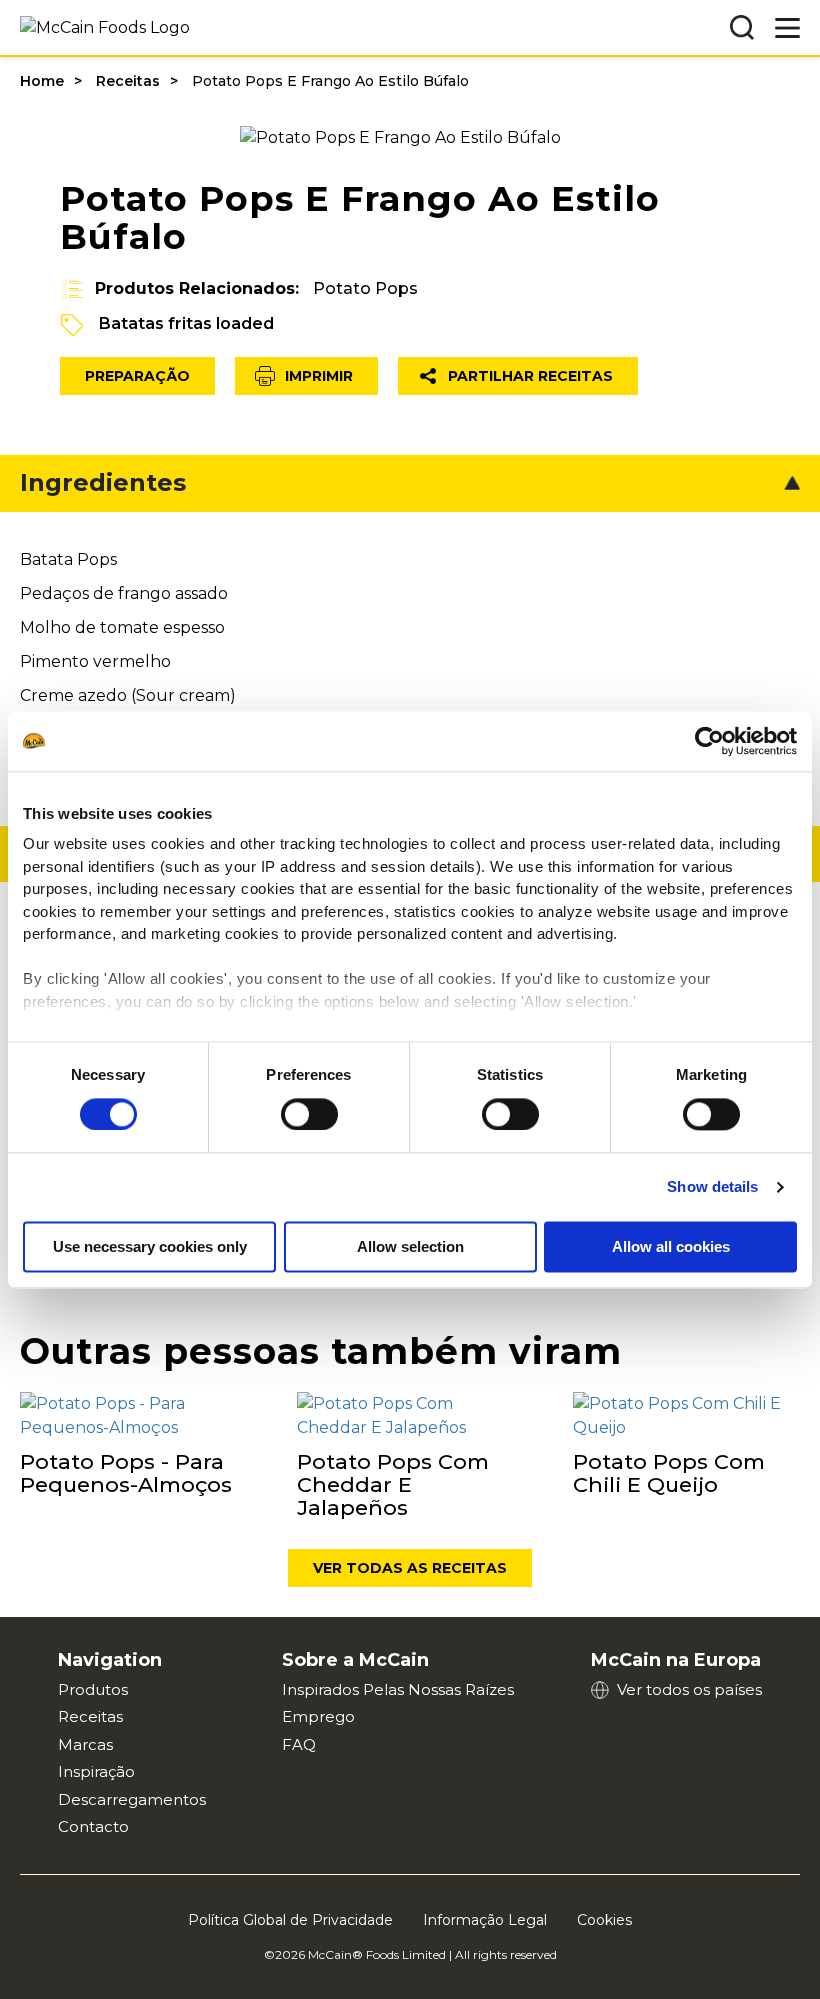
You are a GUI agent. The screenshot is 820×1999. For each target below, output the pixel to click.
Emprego (318, 1716)
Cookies (604, 1920)
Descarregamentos (132, 1799)
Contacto (93, 1826)
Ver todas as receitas (410, 1568)
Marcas (85, 1744)
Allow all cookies (671, 1246)
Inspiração (96, 1771)
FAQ (299, 1744)
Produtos (93, 1689)
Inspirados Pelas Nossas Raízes (398, 1689)
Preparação (137, 376)
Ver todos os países (689, 1689)
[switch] (309, 1114)
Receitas (128, 81)
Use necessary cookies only (150, 1246)
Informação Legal (485, 1920)
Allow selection (410, 1246)
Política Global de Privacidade (290, 1920)
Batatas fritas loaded (186, 323)
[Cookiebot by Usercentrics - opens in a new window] (709, 741)
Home (42, 81)
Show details (712, 1186)
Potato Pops (365, 288)
